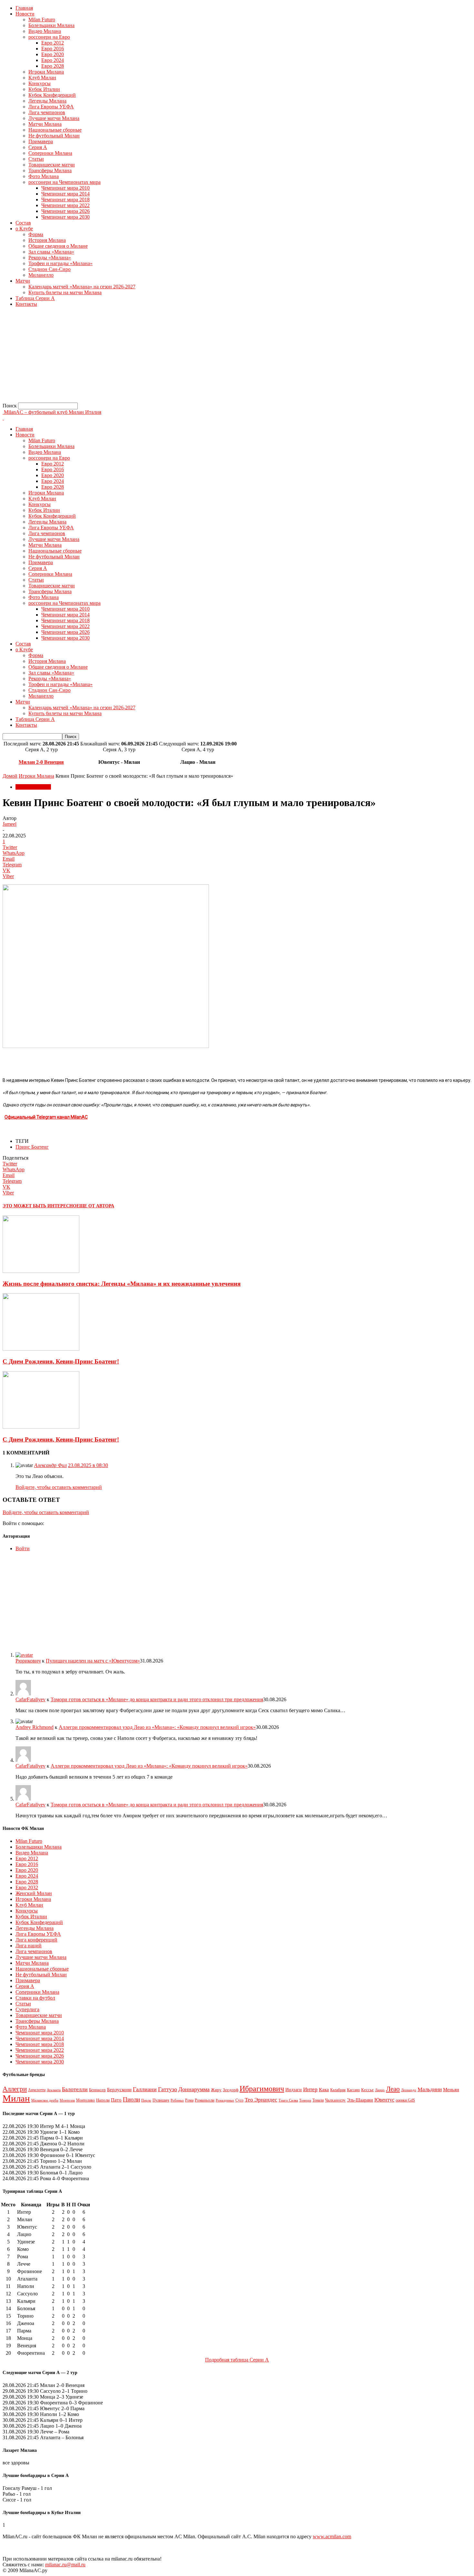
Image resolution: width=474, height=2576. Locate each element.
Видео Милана (45, 31)
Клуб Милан (42, 78)
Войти (23, 1548)
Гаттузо (168, 2089)
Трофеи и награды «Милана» (60, 263)
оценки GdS (405, 2100)
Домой (10, 776)
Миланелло (41, 275)
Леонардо (409, 2090)
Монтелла (67, 2100)
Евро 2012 (53, 43)
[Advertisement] (196, 357)
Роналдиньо (225, 2100)
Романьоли (205, 2100)
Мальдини (430, 2089)
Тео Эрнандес (261, 2100)
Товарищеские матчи (52, 165)
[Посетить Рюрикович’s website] (24, 1655)
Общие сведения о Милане (58, 246)
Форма (36, 234)
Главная (24, 8)
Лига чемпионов (47, 112)
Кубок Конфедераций (52, 95)
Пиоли (131, 2099)
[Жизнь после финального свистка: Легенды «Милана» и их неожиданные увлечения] (41, 1271)
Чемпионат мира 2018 (65, 200)
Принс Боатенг (32, 1147)
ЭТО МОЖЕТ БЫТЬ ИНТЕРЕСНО (39, 1206)
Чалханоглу (335, 2100)
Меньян (451, 2089)
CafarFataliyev (30, 1699)
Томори (305, 2100)
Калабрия (338, 2090)
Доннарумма (194, 2089)
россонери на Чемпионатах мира (64, 182)
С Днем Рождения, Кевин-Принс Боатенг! (61, 1361)
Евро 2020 (53, 54)
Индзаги (294, 2090)
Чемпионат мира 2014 (65, 194)
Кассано (353, 2090)
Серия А (38, 147)
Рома (189, 2100)
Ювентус (384, 2100)
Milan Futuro (42, 20)
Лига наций (29, 1946)
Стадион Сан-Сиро (49, 269)
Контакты (26, 304)
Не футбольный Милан (54, 136)
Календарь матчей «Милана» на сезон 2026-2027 (82, 287)
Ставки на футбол (35, 1998)
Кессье (367, 2090)
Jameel (10, 824)
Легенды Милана (47, 101)
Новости (25, 14)
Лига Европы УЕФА (51, 107)
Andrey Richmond (35, 1727)
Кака (324, 2089)
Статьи (36, 159)
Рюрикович (28, 1661)
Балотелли (75, 2089)
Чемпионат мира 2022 (65, 205)
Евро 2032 (27, 1887)
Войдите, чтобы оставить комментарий (59, 1487)
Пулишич (161, 2100)
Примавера (41, 141)
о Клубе (24, 229)
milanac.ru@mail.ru (65, 2565)
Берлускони (119, 2090)
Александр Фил (50, 1465)
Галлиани (145, 2089)
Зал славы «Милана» (51, 252)
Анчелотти (37, 2090)
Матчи (23, 281)
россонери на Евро (49, 37)
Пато (116, 2100)
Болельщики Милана (51, 25)
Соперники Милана (50, 153)
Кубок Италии (44, 89)
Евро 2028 (53, 66)
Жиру (216, 2090)
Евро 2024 (53, 60)
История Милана (47, 240)
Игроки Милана (46, 72)
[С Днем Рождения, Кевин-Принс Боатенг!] (41, 1349)
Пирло (146, 2100)
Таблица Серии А (35, 298)
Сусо (239, 2100)
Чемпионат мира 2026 (65, 211)
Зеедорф (231, 2090)
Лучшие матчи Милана (54, 118)
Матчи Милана (45, 124)
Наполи (103, 2100)
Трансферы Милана (50, 170)
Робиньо (177, 2100)
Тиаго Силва (288, 2100)
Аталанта (54, 2090)
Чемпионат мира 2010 (65, 188)
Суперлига (27, 2009)
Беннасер (97, 2090)
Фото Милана (44, 176)
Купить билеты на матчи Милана (65, 292)
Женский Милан (34, 1893)
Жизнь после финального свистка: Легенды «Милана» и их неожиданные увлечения (122, 1284)
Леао (393, 2089)
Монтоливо (85, 2100)
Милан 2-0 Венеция (41, 762)
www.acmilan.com (332, 2536)
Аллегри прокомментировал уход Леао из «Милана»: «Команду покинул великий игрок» (157, 1727)
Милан (16, 2098)
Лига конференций (36, 1940)
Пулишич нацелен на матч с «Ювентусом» (93, 1661)
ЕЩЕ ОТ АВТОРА (95, 1206)
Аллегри (15, 2089)
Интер (310, 2089)
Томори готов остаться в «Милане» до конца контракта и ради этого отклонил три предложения (157, 1699)
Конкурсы (39, 83)
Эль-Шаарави (360, 2100)
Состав (23, 223)
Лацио (380, 2090)
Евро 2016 (53, 49)
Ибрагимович (262, 2088)
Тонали (318, 2100)
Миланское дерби (45, 2100)
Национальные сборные (55, 130)
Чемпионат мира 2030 (65, 217)
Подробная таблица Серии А (237, 2360)
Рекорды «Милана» (50, 258)
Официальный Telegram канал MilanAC (46, 1117)
